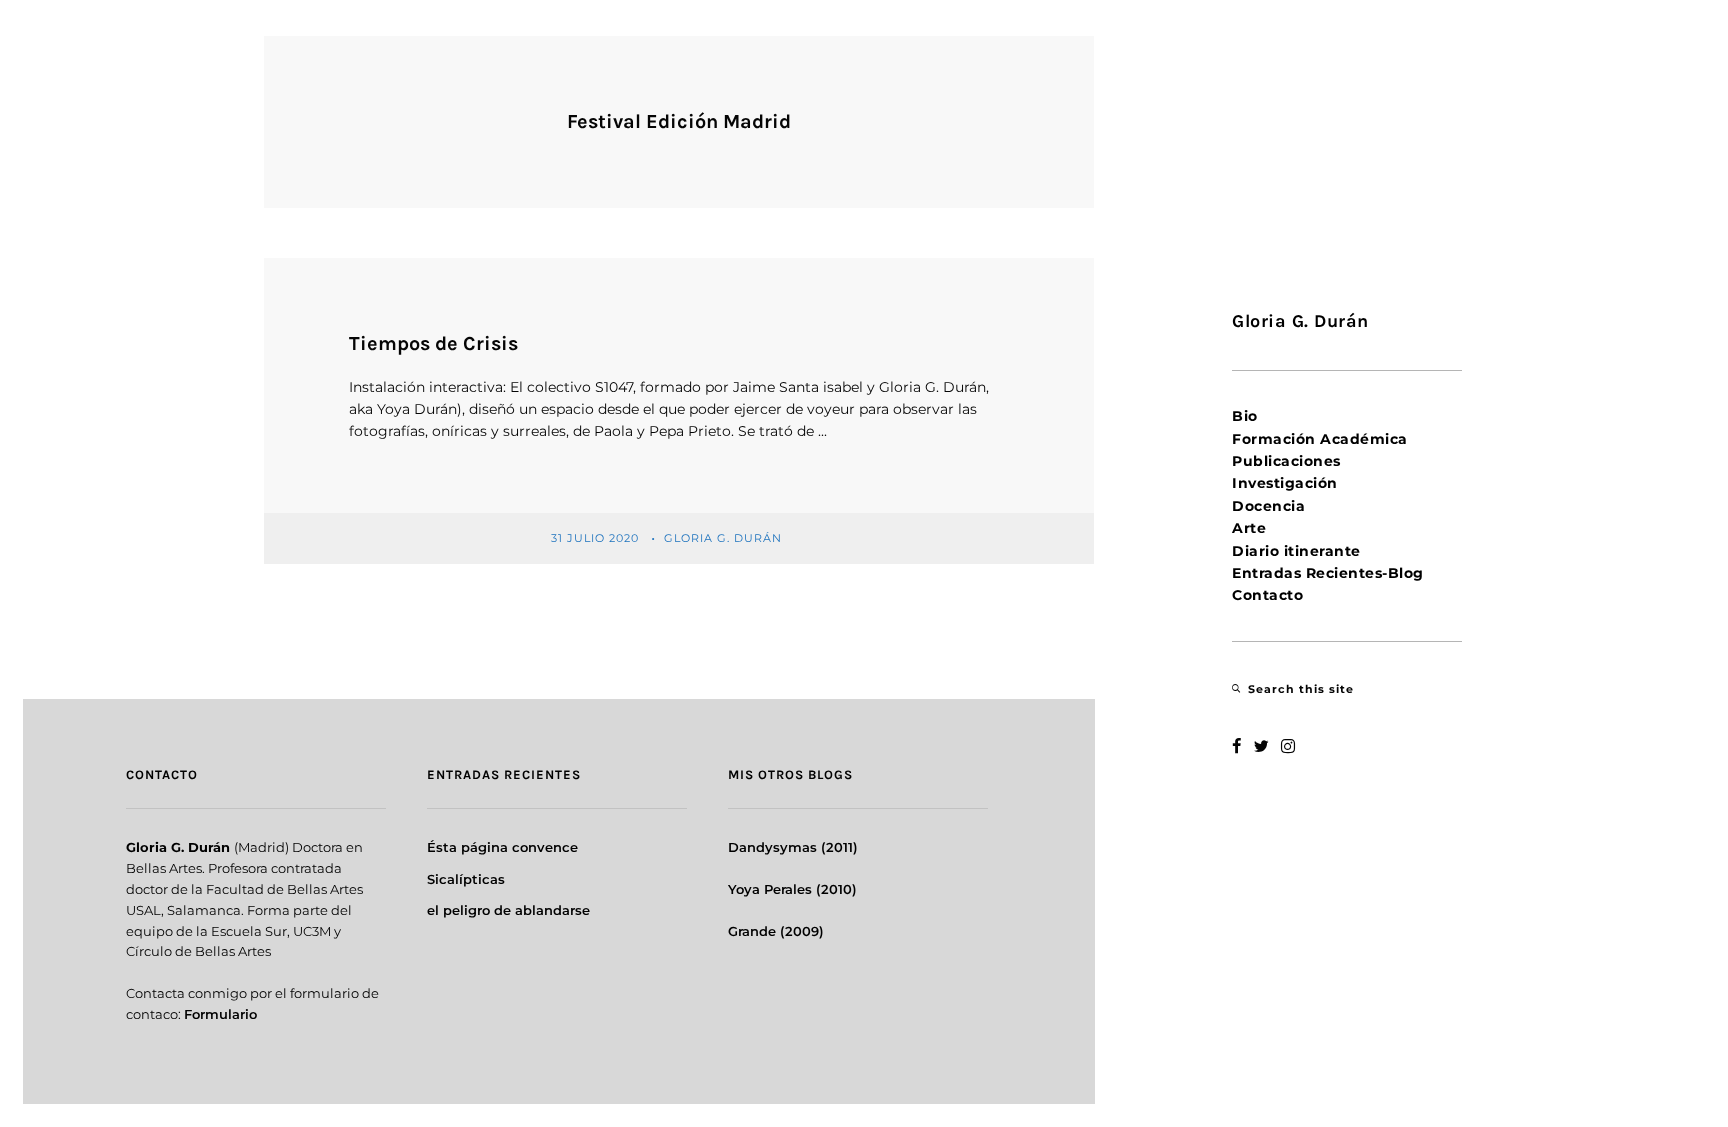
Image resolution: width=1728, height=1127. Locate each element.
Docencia (1268, 506)
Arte (1249, 528)
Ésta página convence (502, 847)
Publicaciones (1286, 461)
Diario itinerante (1296, 551)
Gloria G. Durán (725, 537)
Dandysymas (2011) (793, 847)
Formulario (220, 1014)
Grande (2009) (776, 931)
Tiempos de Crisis (433, 343)
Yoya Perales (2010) (792, 889)
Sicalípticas (466, 879)
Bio (1245, 416)
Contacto (1267, 595)
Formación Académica (1320, 439)
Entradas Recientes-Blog (1328, 573)
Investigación (1285, 483)
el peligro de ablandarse (508, 910)
